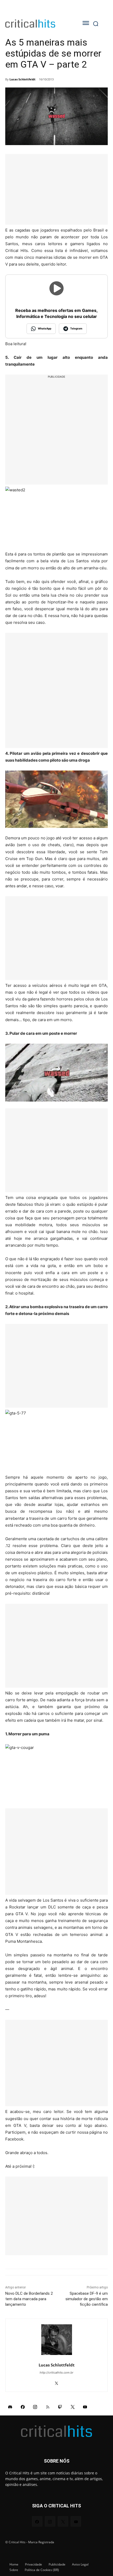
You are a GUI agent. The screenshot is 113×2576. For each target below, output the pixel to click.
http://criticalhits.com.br (56, 2373)
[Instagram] (35, 2407)
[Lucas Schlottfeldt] (57, 2340)
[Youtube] (85, 2407)
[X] (57, 2382)
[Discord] (10, 2407)
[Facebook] (23, 2407)
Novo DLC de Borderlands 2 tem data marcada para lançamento (29, 2299)
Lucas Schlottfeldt (22, 79)
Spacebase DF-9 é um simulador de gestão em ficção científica (87, 2299)
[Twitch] (60, 2407)
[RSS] (48, 2407)
